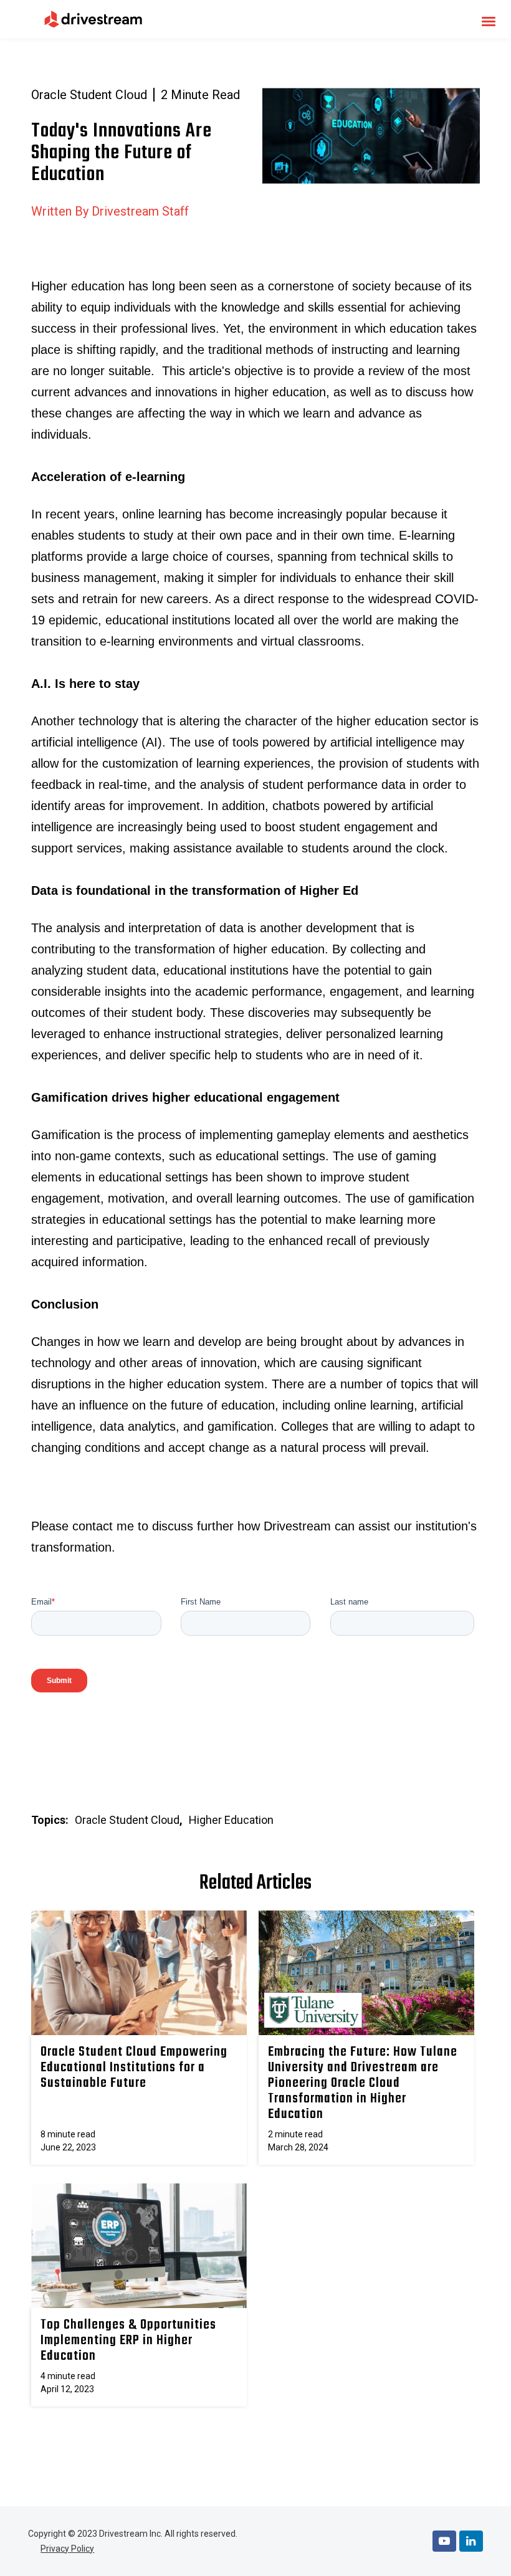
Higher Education (231, 1820)
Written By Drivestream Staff (110, 211)
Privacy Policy (67, 2549)
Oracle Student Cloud (89, 95)
